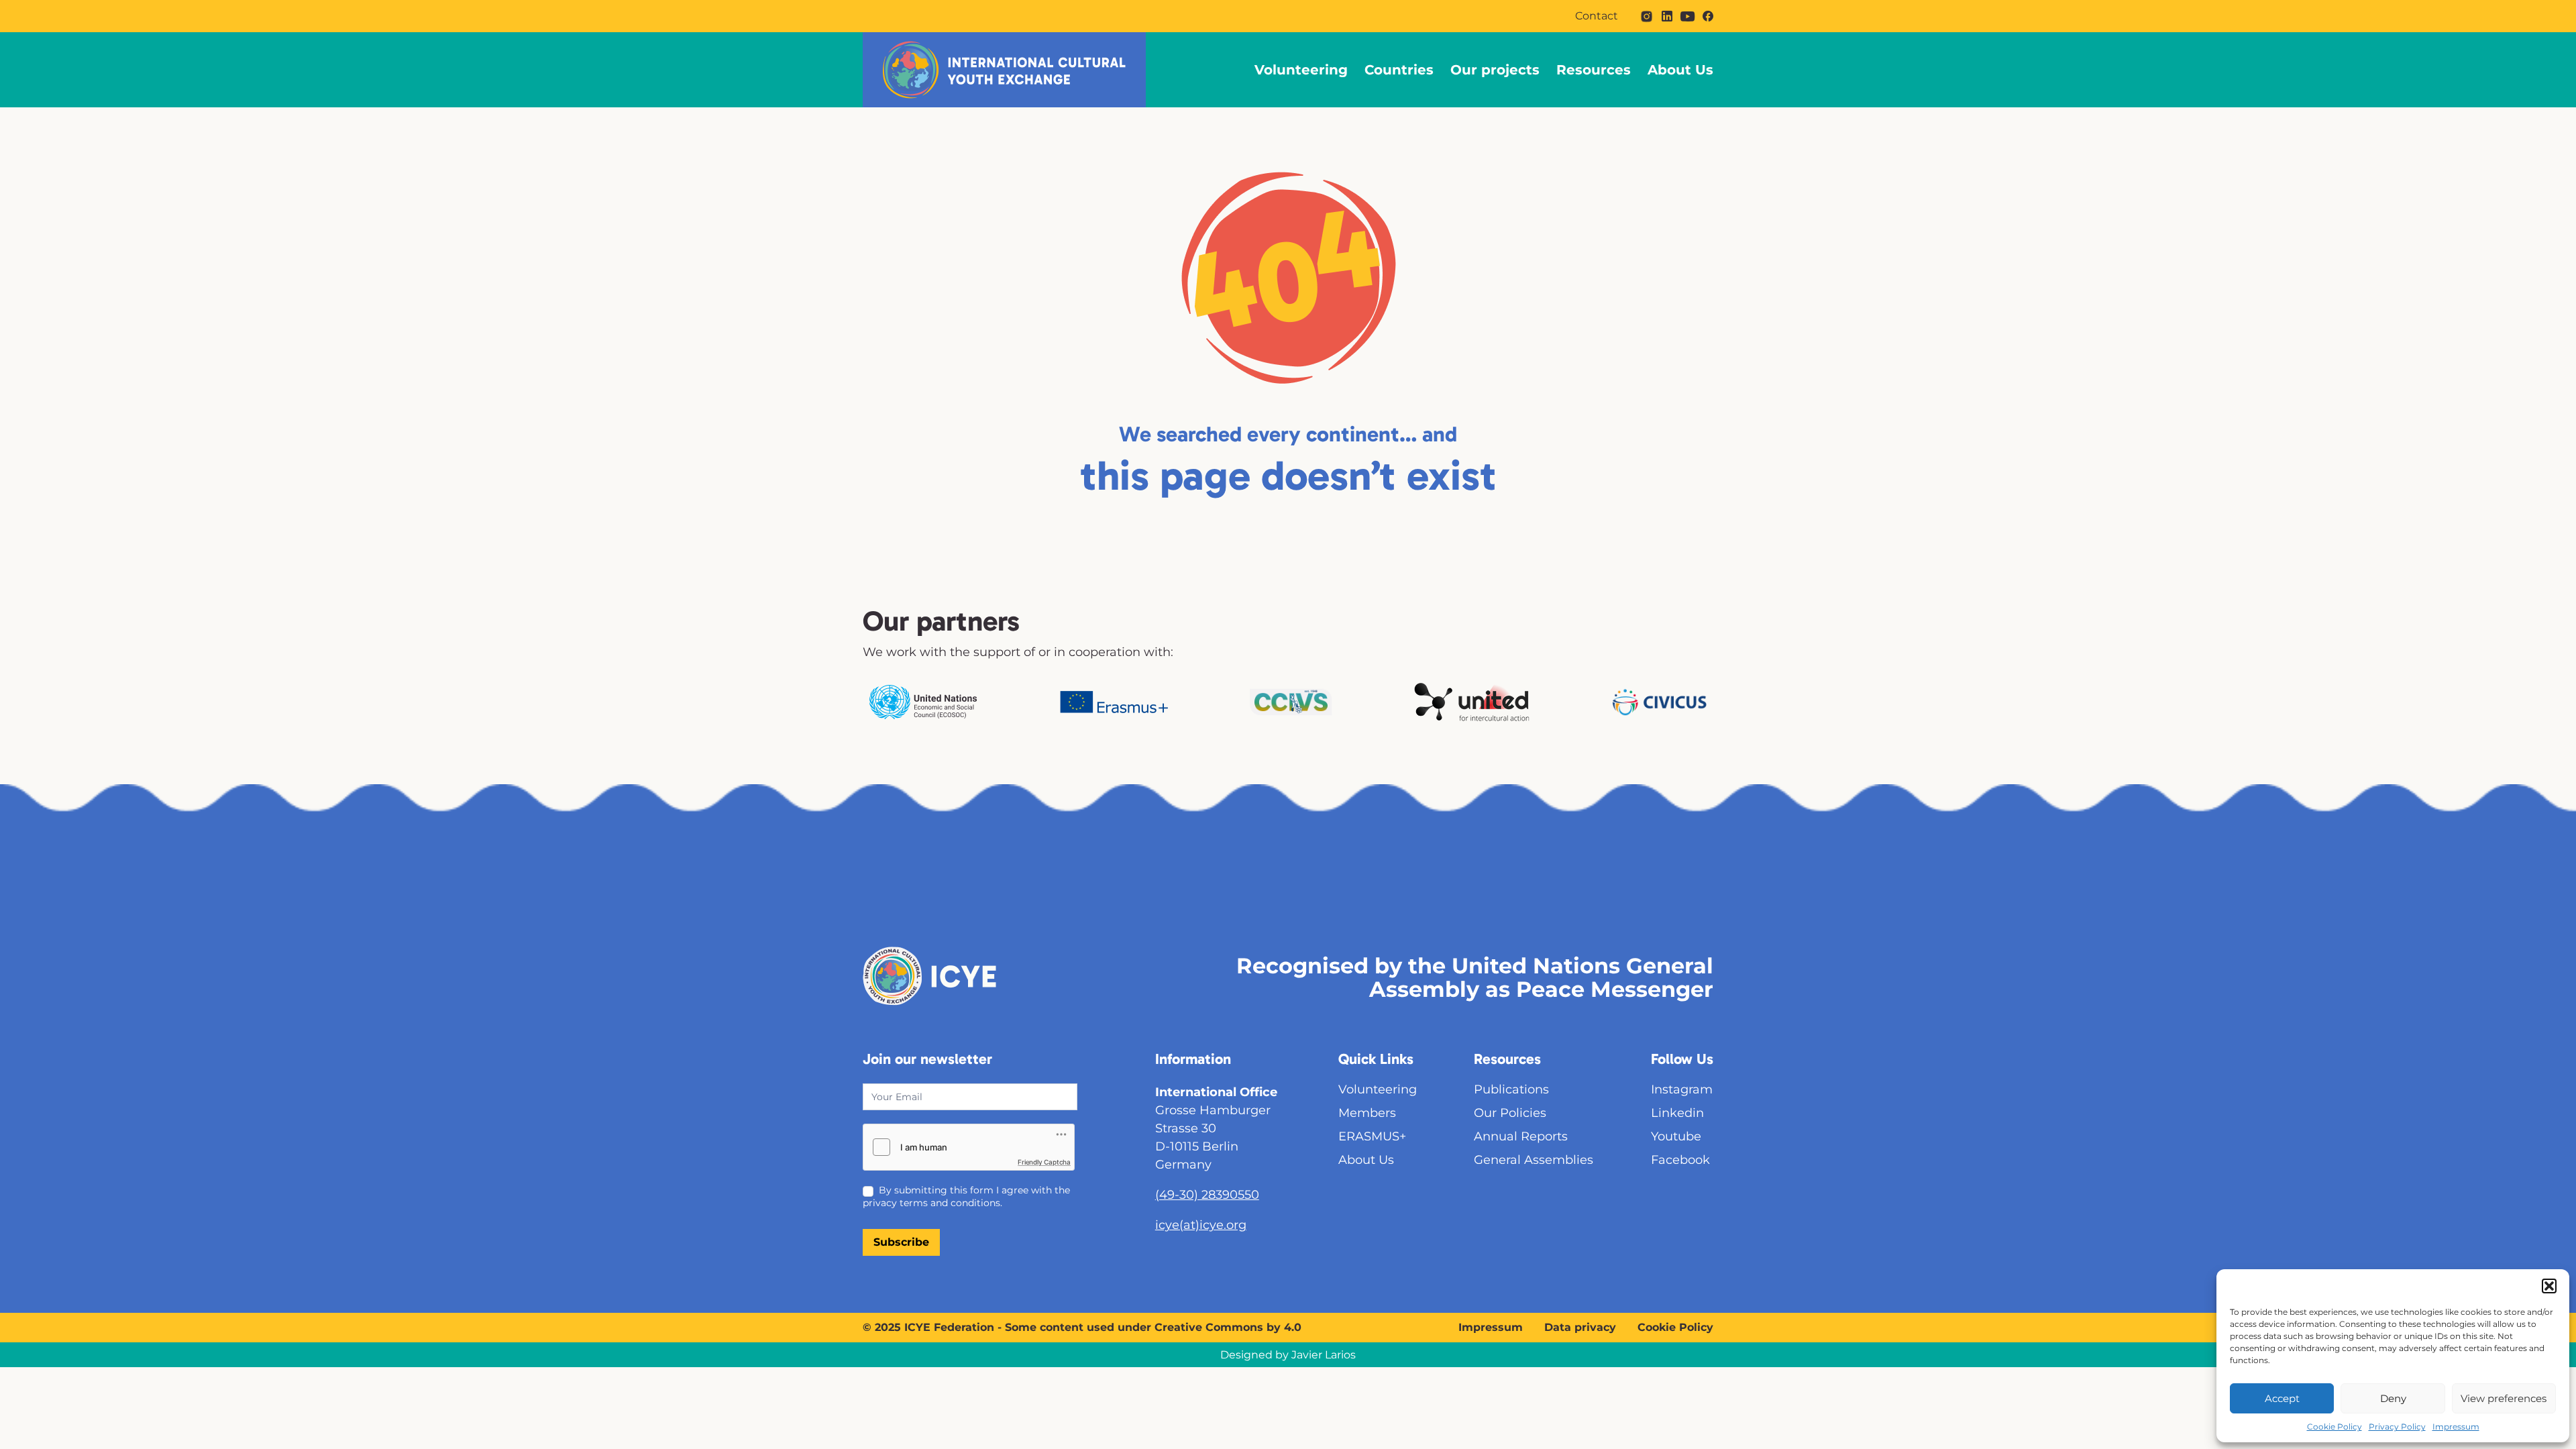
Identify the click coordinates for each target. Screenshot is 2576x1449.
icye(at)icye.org (1201, 1225)
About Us (1680, 70)
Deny (2393, 1398)
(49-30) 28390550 (1207, 1195)
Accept (2282, 1398)
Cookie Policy (2334, 1427)
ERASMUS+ (1372, 1136)
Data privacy (1580, 1327)
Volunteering (1301, 70)
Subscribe (901, 1242)
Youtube (1676, 1136)
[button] (2549, 1286)
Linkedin (1677, 1113)
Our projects (1495, 70)
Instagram (1682, 1089)
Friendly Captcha (1044, 1162)
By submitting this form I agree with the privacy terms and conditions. (966, 1196)
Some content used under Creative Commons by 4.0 (1153, 1327)
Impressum (2456, 1427)
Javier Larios (1324, 1355)
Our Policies (1510, 1113)
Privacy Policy (2397, 1427)
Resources (1594, 70)
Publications (1511, 1089)
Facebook (1680, 1160)
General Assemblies (1534, 1160)
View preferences (2504, 1398)
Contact (1597, 16)
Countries (1399, 70)
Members (1367, 1113)
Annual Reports (1521, 1136)
